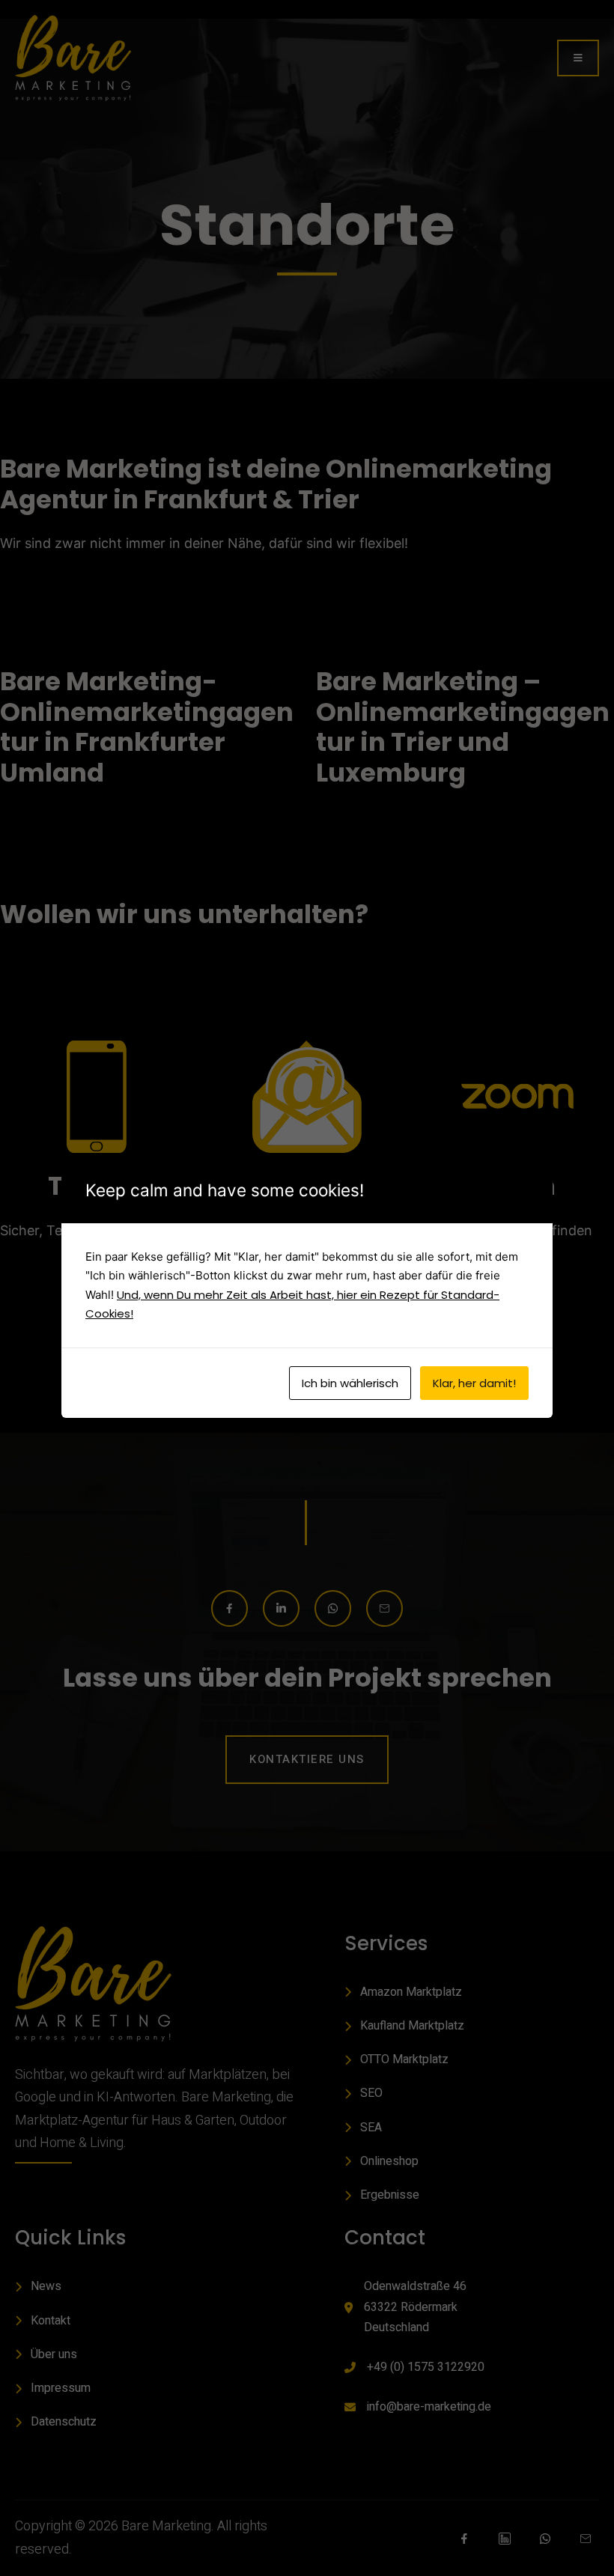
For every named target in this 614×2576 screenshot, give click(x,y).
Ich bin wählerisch (350, 1383)
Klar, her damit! (474, 1383)
